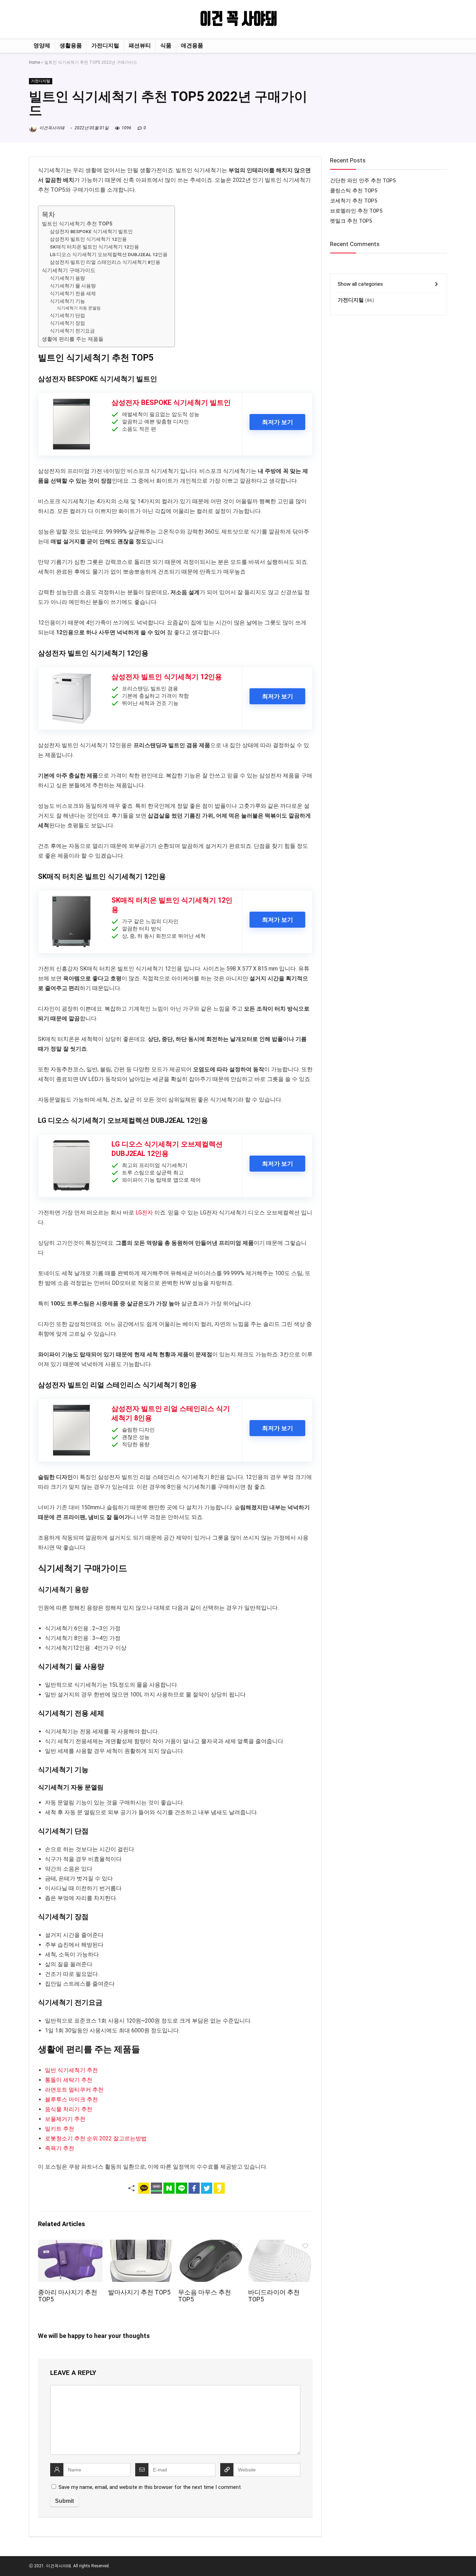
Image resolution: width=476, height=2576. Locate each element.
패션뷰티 (140, 45)
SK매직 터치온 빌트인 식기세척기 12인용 (94, 247)
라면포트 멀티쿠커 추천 (74, 2090)
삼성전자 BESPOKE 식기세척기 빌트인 (91, 231)
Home (34, 62)
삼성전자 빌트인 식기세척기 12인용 (88, 239)
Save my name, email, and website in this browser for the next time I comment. (150, 2487)
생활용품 (71, 45)
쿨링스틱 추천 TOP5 (354, 191)
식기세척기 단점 (67, 315)
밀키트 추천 (60, 2129)
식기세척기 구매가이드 (69, 270)
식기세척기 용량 (67, 278)
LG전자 (144, 1213)
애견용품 (192, 45)
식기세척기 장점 (67, 323)
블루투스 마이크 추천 (71, 2099)
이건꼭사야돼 (51, 128)
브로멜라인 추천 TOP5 (356, 211)
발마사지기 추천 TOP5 (139, 2292)
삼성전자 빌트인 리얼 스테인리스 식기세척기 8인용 (105, 262)
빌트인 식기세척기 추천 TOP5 (77, 224)
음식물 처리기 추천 (69, 2109)
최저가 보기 (278, 422)
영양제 (42, 45)
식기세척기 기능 (67, 301)
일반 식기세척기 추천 (71, 2070)
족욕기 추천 (60, 2148)
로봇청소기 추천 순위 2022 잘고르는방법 (96, 2138)
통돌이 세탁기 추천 (69, 2080)
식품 (166, 45)
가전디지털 (105, 45)
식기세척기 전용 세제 (73, 293)
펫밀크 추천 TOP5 (351, 221)
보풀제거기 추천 (65, 2119)
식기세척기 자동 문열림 (79, 308)
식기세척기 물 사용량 (73, 286)
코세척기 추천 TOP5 (354, 201)
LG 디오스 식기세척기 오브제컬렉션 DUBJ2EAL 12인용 (109, 254)
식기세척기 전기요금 (72, 331)
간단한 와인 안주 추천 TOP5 (363, 181)
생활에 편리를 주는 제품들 (73, 339)
